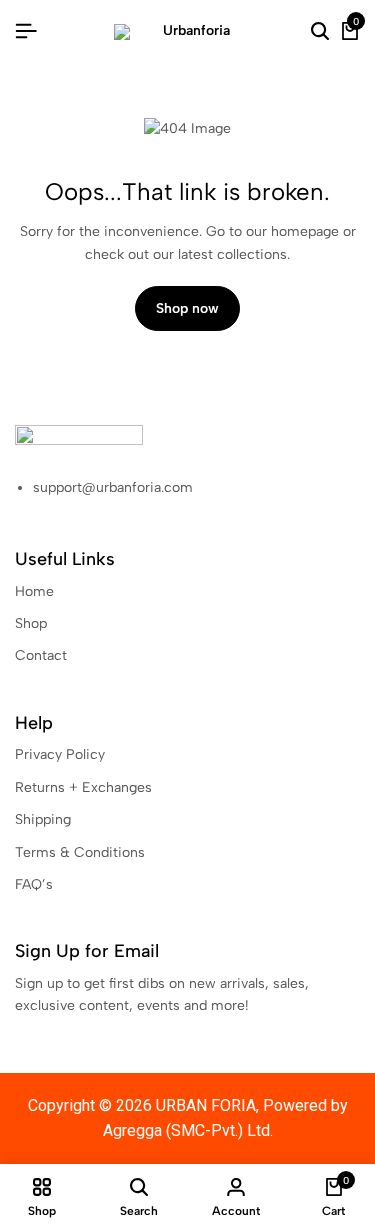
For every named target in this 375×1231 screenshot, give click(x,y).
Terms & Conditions (80, 852)
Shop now (187, 308)
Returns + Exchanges (83, 787)
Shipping (43, 819)
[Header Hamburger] (26, 31)
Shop (31, 623)
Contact (41, 655)
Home (34, 591)
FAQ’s (34, 884)
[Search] (320, 32)
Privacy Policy (60, 754)
